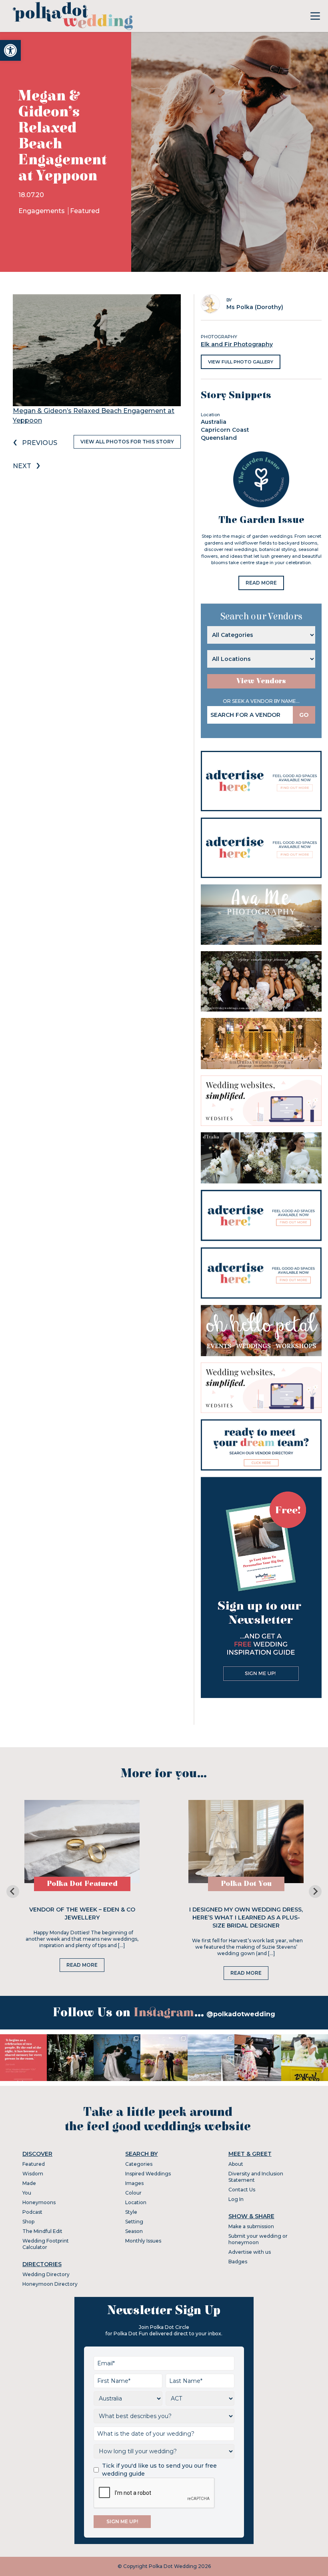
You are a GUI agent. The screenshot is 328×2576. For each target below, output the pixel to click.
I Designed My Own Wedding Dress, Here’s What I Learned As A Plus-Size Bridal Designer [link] (246, 1918)
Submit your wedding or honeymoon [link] (258, 2239)
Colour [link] (133, 2193)
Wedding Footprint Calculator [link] (46, 2244)
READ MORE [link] (261, 583)
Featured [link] (85, 211)
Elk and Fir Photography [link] (237, 344)
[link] (10, 50)
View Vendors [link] (261, 681)
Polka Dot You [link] (246, 1884)
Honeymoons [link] (39, 2202)
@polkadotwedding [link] (241, 2014)
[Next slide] (315, 1892)
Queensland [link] (219, 438)
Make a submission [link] (251, 2226)
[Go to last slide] (13, 1892)
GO (304, 715)
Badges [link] (238, 2262)
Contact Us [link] (242, 2190)
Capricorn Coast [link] (225, 430)
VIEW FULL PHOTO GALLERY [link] (241, 362)
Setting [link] (134, 2222)
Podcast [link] (32, 2212)
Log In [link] (236, 2199)
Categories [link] (139, 2164)
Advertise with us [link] (250, 2252)
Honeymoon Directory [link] (50, 2284)
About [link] (236, 2164)
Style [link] (131, 2212)
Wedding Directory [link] (46, 2274)
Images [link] (134, 2183)
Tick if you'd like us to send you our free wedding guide (159, 2470)
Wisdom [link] (33, 2174)
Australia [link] (214, 422)
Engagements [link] (42, 211)
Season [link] (134, 2231)
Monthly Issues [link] (143, 2241)
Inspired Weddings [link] (148, 2174)
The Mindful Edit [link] (42, 2231)
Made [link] (29, 2183)
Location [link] (136, 2202)
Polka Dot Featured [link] (82, 1884)
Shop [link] (28, 2222)
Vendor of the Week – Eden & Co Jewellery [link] (82, 1914)
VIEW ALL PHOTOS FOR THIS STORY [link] (127, 442)
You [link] (27, 2193)
